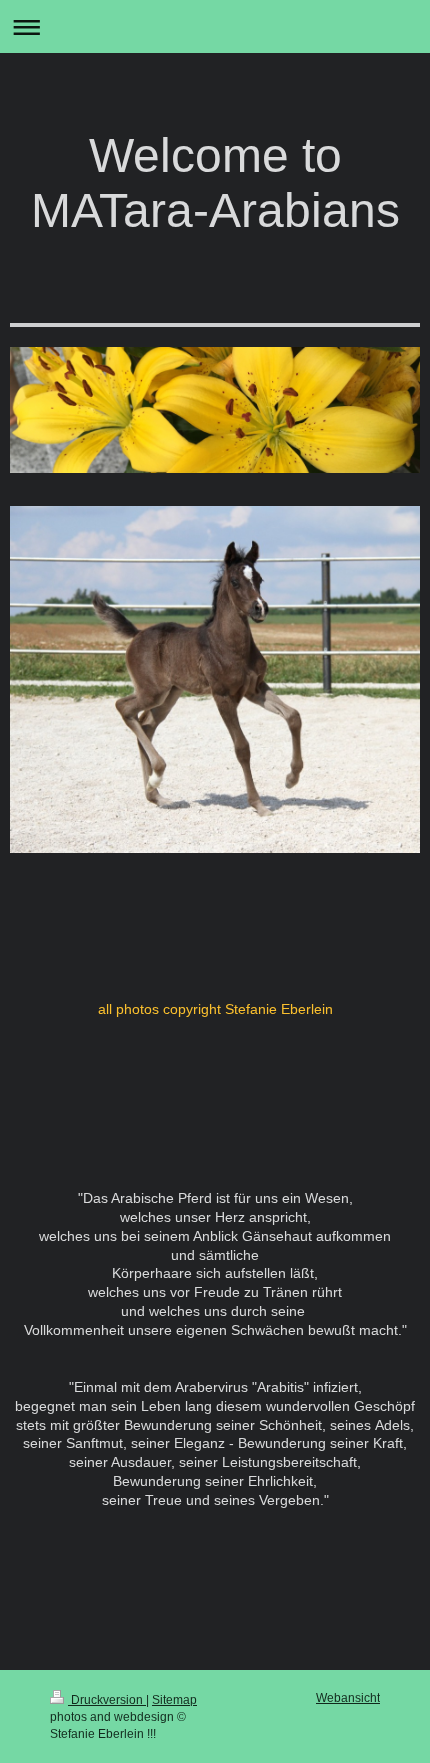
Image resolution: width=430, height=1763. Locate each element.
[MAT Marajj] (215, 687)
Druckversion (107, 1700)
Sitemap (174, 1700)
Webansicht (348, 1698)
